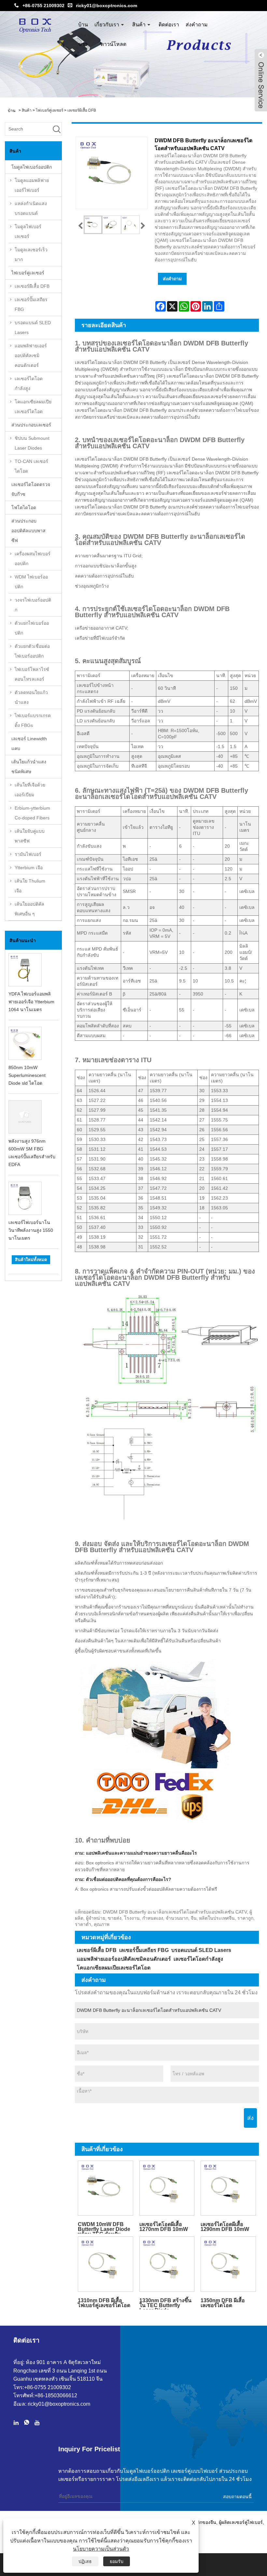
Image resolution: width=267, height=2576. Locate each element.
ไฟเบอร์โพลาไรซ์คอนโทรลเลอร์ (32, 674)
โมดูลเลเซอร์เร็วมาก (31, 255)
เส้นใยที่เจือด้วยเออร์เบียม (30, 790)
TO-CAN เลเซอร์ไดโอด (31, 466)
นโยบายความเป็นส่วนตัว (101, 2549)
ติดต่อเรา (169, 25)
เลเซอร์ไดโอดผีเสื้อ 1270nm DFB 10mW (164, 2227)
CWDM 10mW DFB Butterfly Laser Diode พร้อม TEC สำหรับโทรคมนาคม (104, 2228)
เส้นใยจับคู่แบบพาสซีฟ (30, 836)
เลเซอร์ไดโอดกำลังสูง (29, 383)
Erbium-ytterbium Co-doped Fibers (32, 813)
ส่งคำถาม (197, 25)
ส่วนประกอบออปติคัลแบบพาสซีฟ (28, 531)
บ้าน (83, 25)
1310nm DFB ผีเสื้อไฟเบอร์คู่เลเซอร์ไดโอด (104, 2303)
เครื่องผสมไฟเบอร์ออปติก (33, 559)
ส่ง (250, 2118)
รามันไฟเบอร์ (28, 854)
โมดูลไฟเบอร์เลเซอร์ (28, 231)
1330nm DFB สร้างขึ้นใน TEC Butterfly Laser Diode (165, 2304)
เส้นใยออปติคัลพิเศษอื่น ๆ (29, 909)
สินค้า (139, 25)
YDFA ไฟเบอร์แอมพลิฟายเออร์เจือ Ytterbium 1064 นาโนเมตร (31, 1002)
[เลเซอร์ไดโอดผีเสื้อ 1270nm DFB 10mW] (167, 2188)
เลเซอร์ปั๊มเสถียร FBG (31, 304)
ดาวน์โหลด (113, 44)
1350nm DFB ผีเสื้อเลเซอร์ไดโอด (223, 2303)
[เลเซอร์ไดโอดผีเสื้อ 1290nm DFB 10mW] (228, 2188)
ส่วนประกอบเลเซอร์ (31, 425)
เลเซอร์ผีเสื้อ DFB (82, 110)
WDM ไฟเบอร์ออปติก (31, 582)
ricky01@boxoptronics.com (106, 6)
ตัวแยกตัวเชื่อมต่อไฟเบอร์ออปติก (32, 651)
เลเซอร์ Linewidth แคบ (29, 744)
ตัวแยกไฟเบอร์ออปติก (32, 628)
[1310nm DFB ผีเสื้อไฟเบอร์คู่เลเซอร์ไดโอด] (105, 2264)
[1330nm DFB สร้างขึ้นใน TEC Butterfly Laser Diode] (167, 2264)
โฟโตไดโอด (24, 508)
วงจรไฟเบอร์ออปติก (33, 605)
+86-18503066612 (56, 2395)
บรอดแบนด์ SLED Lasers (33, 327)
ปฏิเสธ (85, 2561)
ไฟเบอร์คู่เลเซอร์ (49, 110)
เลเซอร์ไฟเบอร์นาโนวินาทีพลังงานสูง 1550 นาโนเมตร (31, 1230)
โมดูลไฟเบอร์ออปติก (32, 167)
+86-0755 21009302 (43, 6)
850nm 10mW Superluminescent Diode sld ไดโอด (27, 1075)
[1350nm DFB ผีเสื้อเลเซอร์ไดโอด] (228, 2264)
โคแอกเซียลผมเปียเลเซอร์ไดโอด (33, 407)
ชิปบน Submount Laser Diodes (32, 443)
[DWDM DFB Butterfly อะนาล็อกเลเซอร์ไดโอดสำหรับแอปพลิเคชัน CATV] (93, 225)
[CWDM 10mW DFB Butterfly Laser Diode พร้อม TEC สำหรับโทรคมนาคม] (105, 2188)
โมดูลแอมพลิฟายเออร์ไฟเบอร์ (32, 185)
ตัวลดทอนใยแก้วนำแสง (31, 697)
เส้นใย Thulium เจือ (30, 886)
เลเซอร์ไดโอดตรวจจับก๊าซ (31, 489)
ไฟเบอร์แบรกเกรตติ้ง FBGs (33, 720)
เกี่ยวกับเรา (107, 25)
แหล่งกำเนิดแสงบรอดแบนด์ (31, 208)
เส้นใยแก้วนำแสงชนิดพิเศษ (29, 767)
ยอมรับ (117, 2561)
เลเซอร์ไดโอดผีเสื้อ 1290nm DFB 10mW (225, 2227)
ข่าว (83, 44)
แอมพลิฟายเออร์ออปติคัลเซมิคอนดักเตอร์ (31, 355)
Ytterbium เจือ (29, 868)
